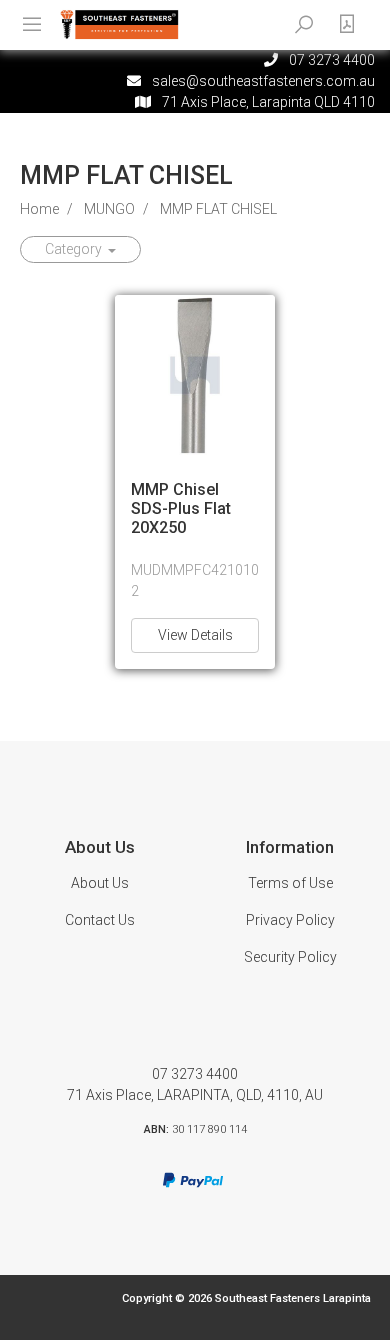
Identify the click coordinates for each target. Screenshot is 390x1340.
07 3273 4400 (195, 1074)
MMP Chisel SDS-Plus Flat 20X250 (181, 508)
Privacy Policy (290, 920)
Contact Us (100, 920)
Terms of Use (290, 883)
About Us (100, 883)
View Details (195, 635)
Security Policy (290, 957)
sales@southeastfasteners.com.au (263, 81)
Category (75, 249)
